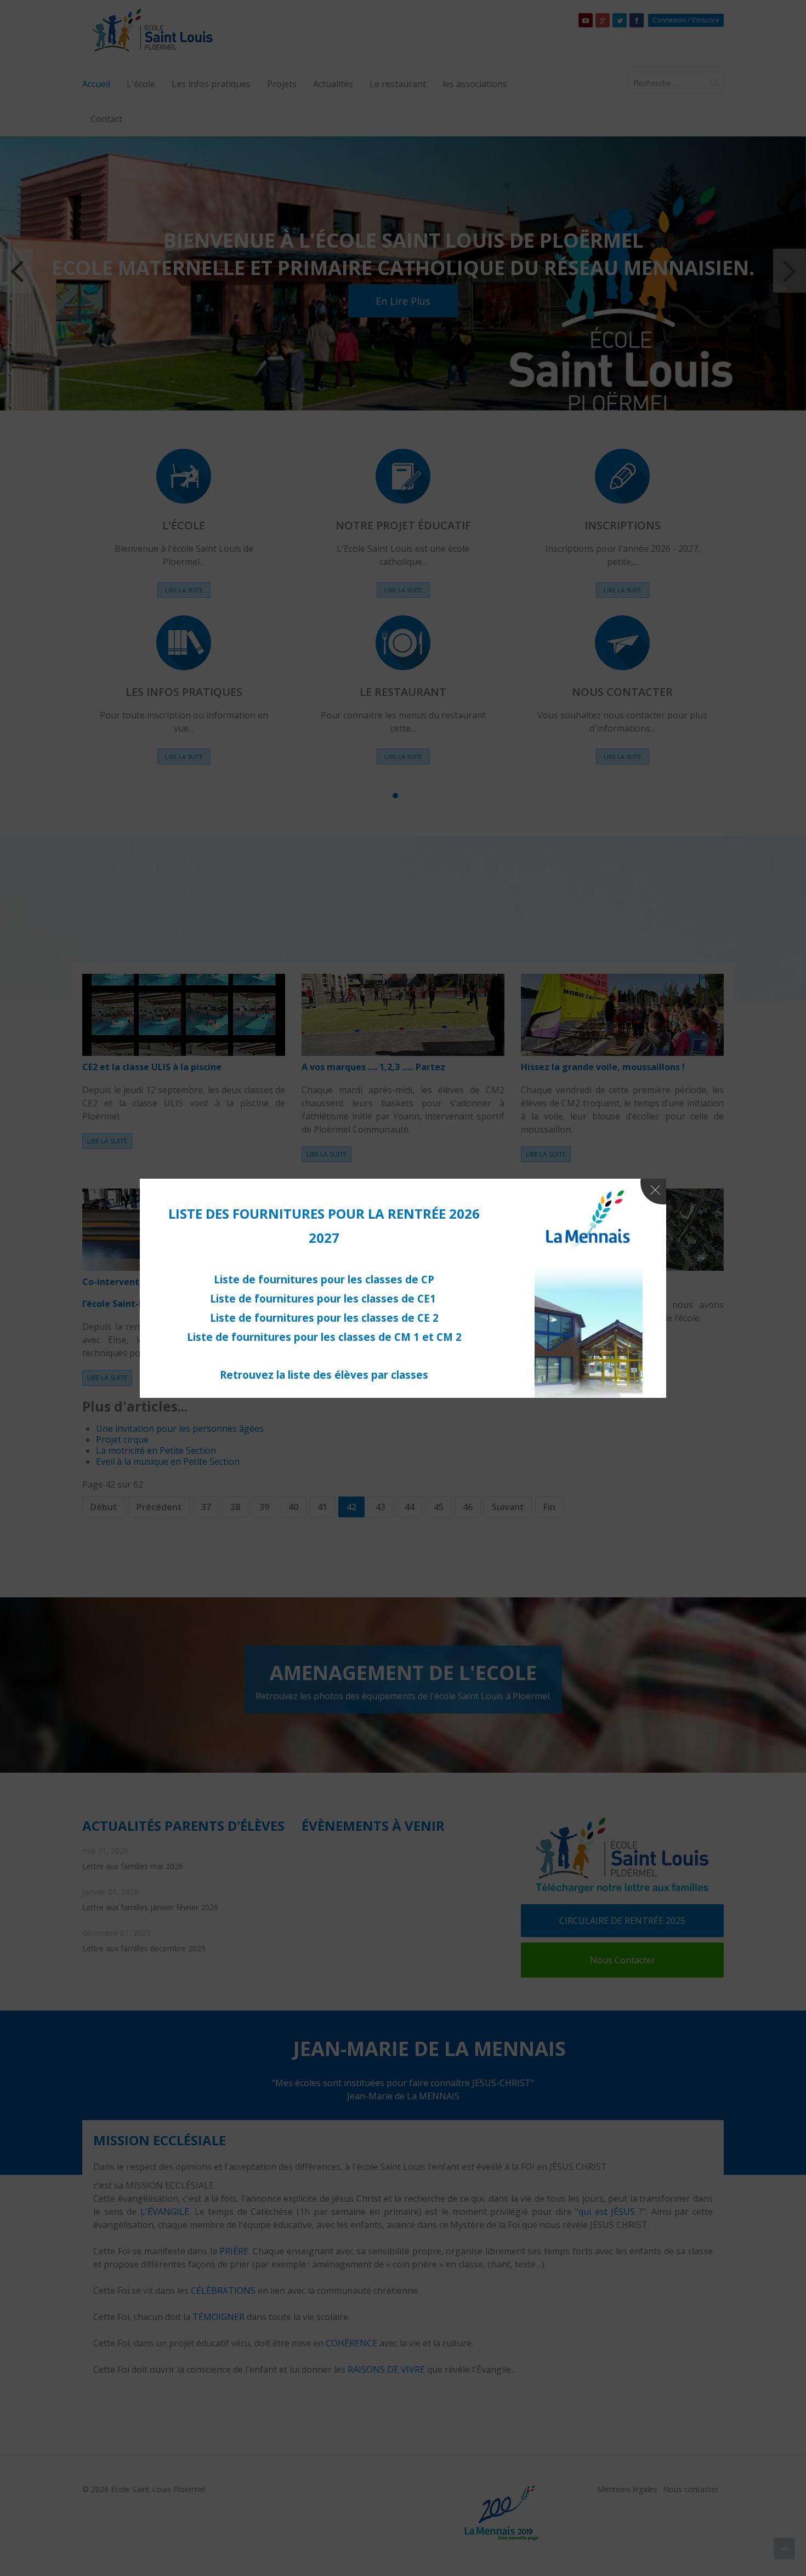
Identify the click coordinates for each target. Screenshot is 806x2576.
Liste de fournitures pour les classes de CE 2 (324, 1318)
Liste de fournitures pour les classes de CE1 (324, 1298)
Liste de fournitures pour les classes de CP (324, 1279)
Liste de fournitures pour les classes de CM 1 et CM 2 (324, 1337)
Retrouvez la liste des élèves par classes (324, 1375)
